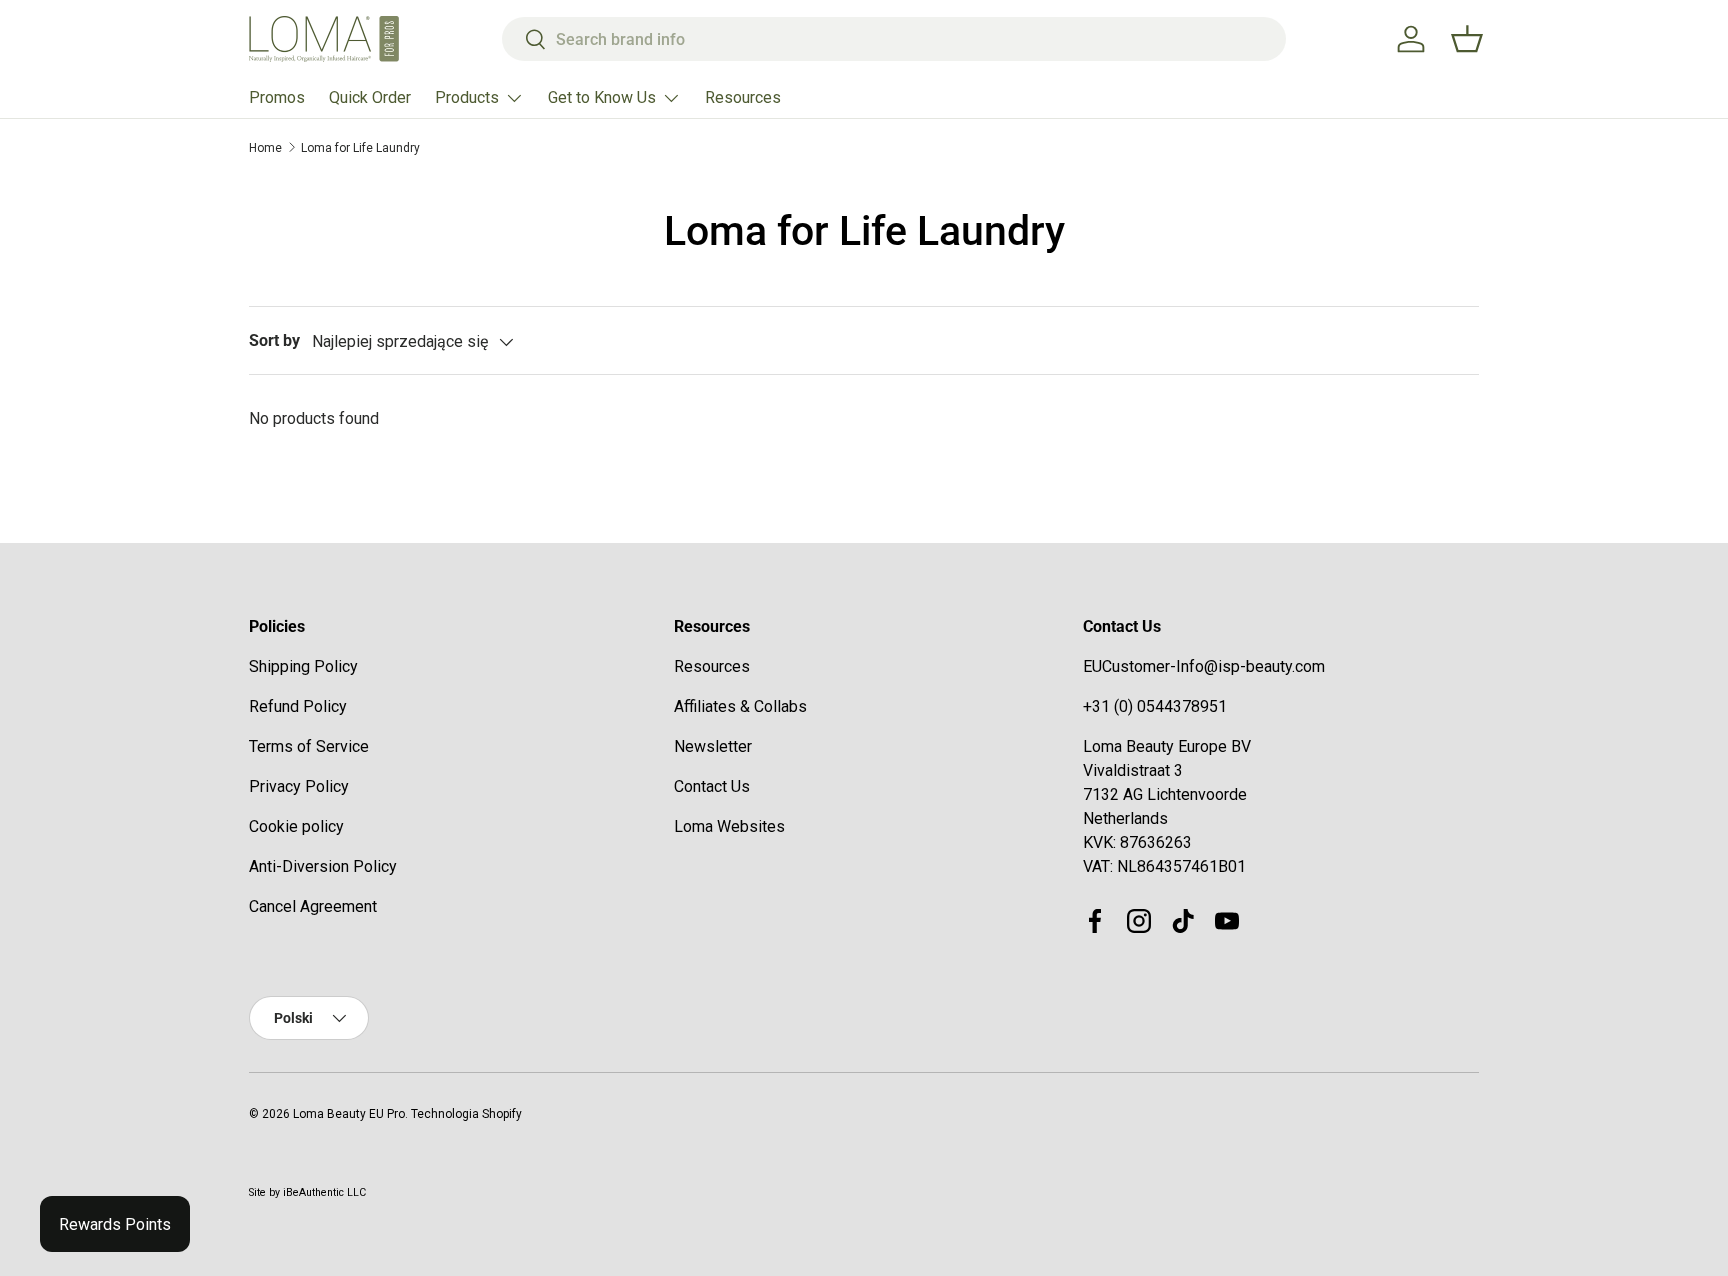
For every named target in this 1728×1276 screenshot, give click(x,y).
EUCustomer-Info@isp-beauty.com (1204, 666)
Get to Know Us (602, 97)
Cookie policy (296, 826)
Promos (277, 97)
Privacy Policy (299, 786)
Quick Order (370, 97)
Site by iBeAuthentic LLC (307, 1192)
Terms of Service (309, 746)
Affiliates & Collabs (740, 706)
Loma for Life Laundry (360, 148)
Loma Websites (729, 826)
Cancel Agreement (313, 906)
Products (467, 97)
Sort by (274, 340)
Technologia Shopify (466, 1114)
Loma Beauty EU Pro (349, 1114)
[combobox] (894, 39)
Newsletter (713, 746)
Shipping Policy (303, 666)
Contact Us (712, 786)
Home (265, 148)
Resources (743, 97)
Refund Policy (298, 706)
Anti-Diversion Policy (323, 866)
